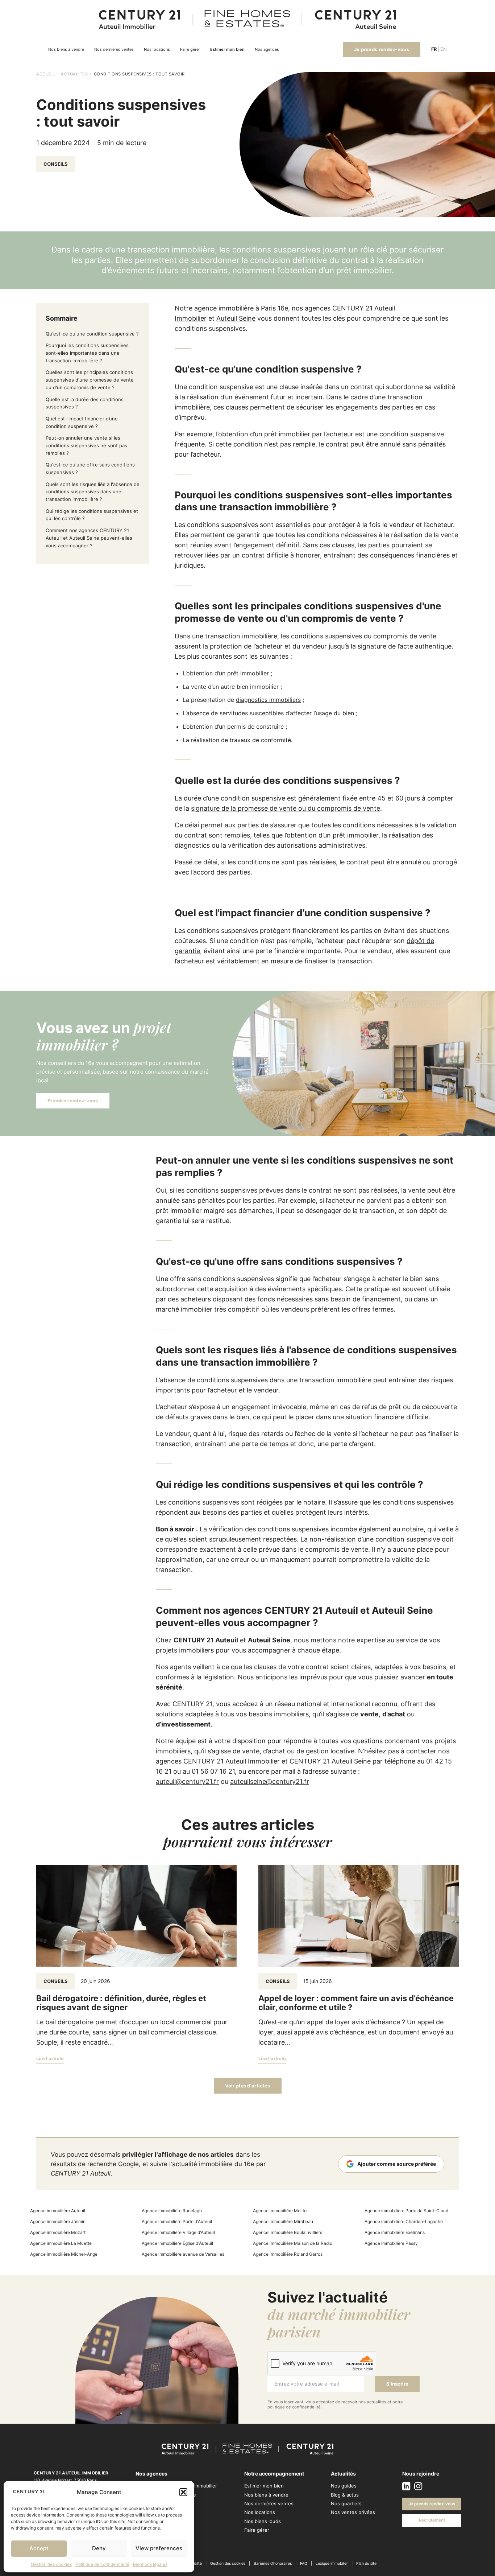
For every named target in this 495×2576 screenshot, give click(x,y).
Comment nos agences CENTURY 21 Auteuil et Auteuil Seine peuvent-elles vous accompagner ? (89, 538)
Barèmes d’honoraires (273, 2563)
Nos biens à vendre (66, 50)
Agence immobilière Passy (391, 2243)
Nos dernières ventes (114, 50)
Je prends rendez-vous (382, 49)
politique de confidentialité (294, 2407)
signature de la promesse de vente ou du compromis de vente (286, 808)
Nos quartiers (346, 2503)
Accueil (46, 74)
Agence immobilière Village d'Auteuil (178, 2232)
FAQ (304, 2563)
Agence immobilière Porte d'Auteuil (177, 2221)
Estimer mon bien (227, 50)
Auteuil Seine (236, 318)
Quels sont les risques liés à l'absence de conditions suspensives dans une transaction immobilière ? (93, 492)
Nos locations (157, 50)
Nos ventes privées (353, 2512)
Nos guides (344, 2486)
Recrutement (432, 2520)
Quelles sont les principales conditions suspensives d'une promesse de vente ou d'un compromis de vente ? (90, 380)
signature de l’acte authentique (405, 646)
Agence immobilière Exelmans (395, 2232)
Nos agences (267, 50)
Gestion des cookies (51, 2564)
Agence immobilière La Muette (61, 2243)
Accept (39, 2548)
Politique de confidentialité (102, 2564)
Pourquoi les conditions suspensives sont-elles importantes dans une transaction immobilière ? (87, 353)
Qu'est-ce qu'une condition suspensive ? (92, 334)
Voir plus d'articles (248, 2086)
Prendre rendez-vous (73, 1100)
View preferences (159, 2548)
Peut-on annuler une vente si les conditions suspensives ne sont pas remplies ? (86, 445)
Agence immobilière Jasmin (58, 2221)
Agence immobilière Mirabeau (283, 2221)
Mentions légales (150, 2564)
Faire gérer (190, 50)
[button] (183, 2492)
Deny (99, 2548)
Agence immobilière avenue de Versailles (183, 2254)
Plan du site (366, 2563)
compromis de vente (405, 636)
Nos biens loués (263, 2521)
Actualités (74, 74)
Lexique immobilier (332, 2563)
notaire (413, 1529)
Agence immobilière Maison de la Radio (293, 2243)
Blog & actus (345, 2495)
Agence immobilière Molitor (280, 2211)
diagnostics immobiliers (268, 700)
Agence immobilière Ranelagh (172, 2211)
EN (444, 49)
